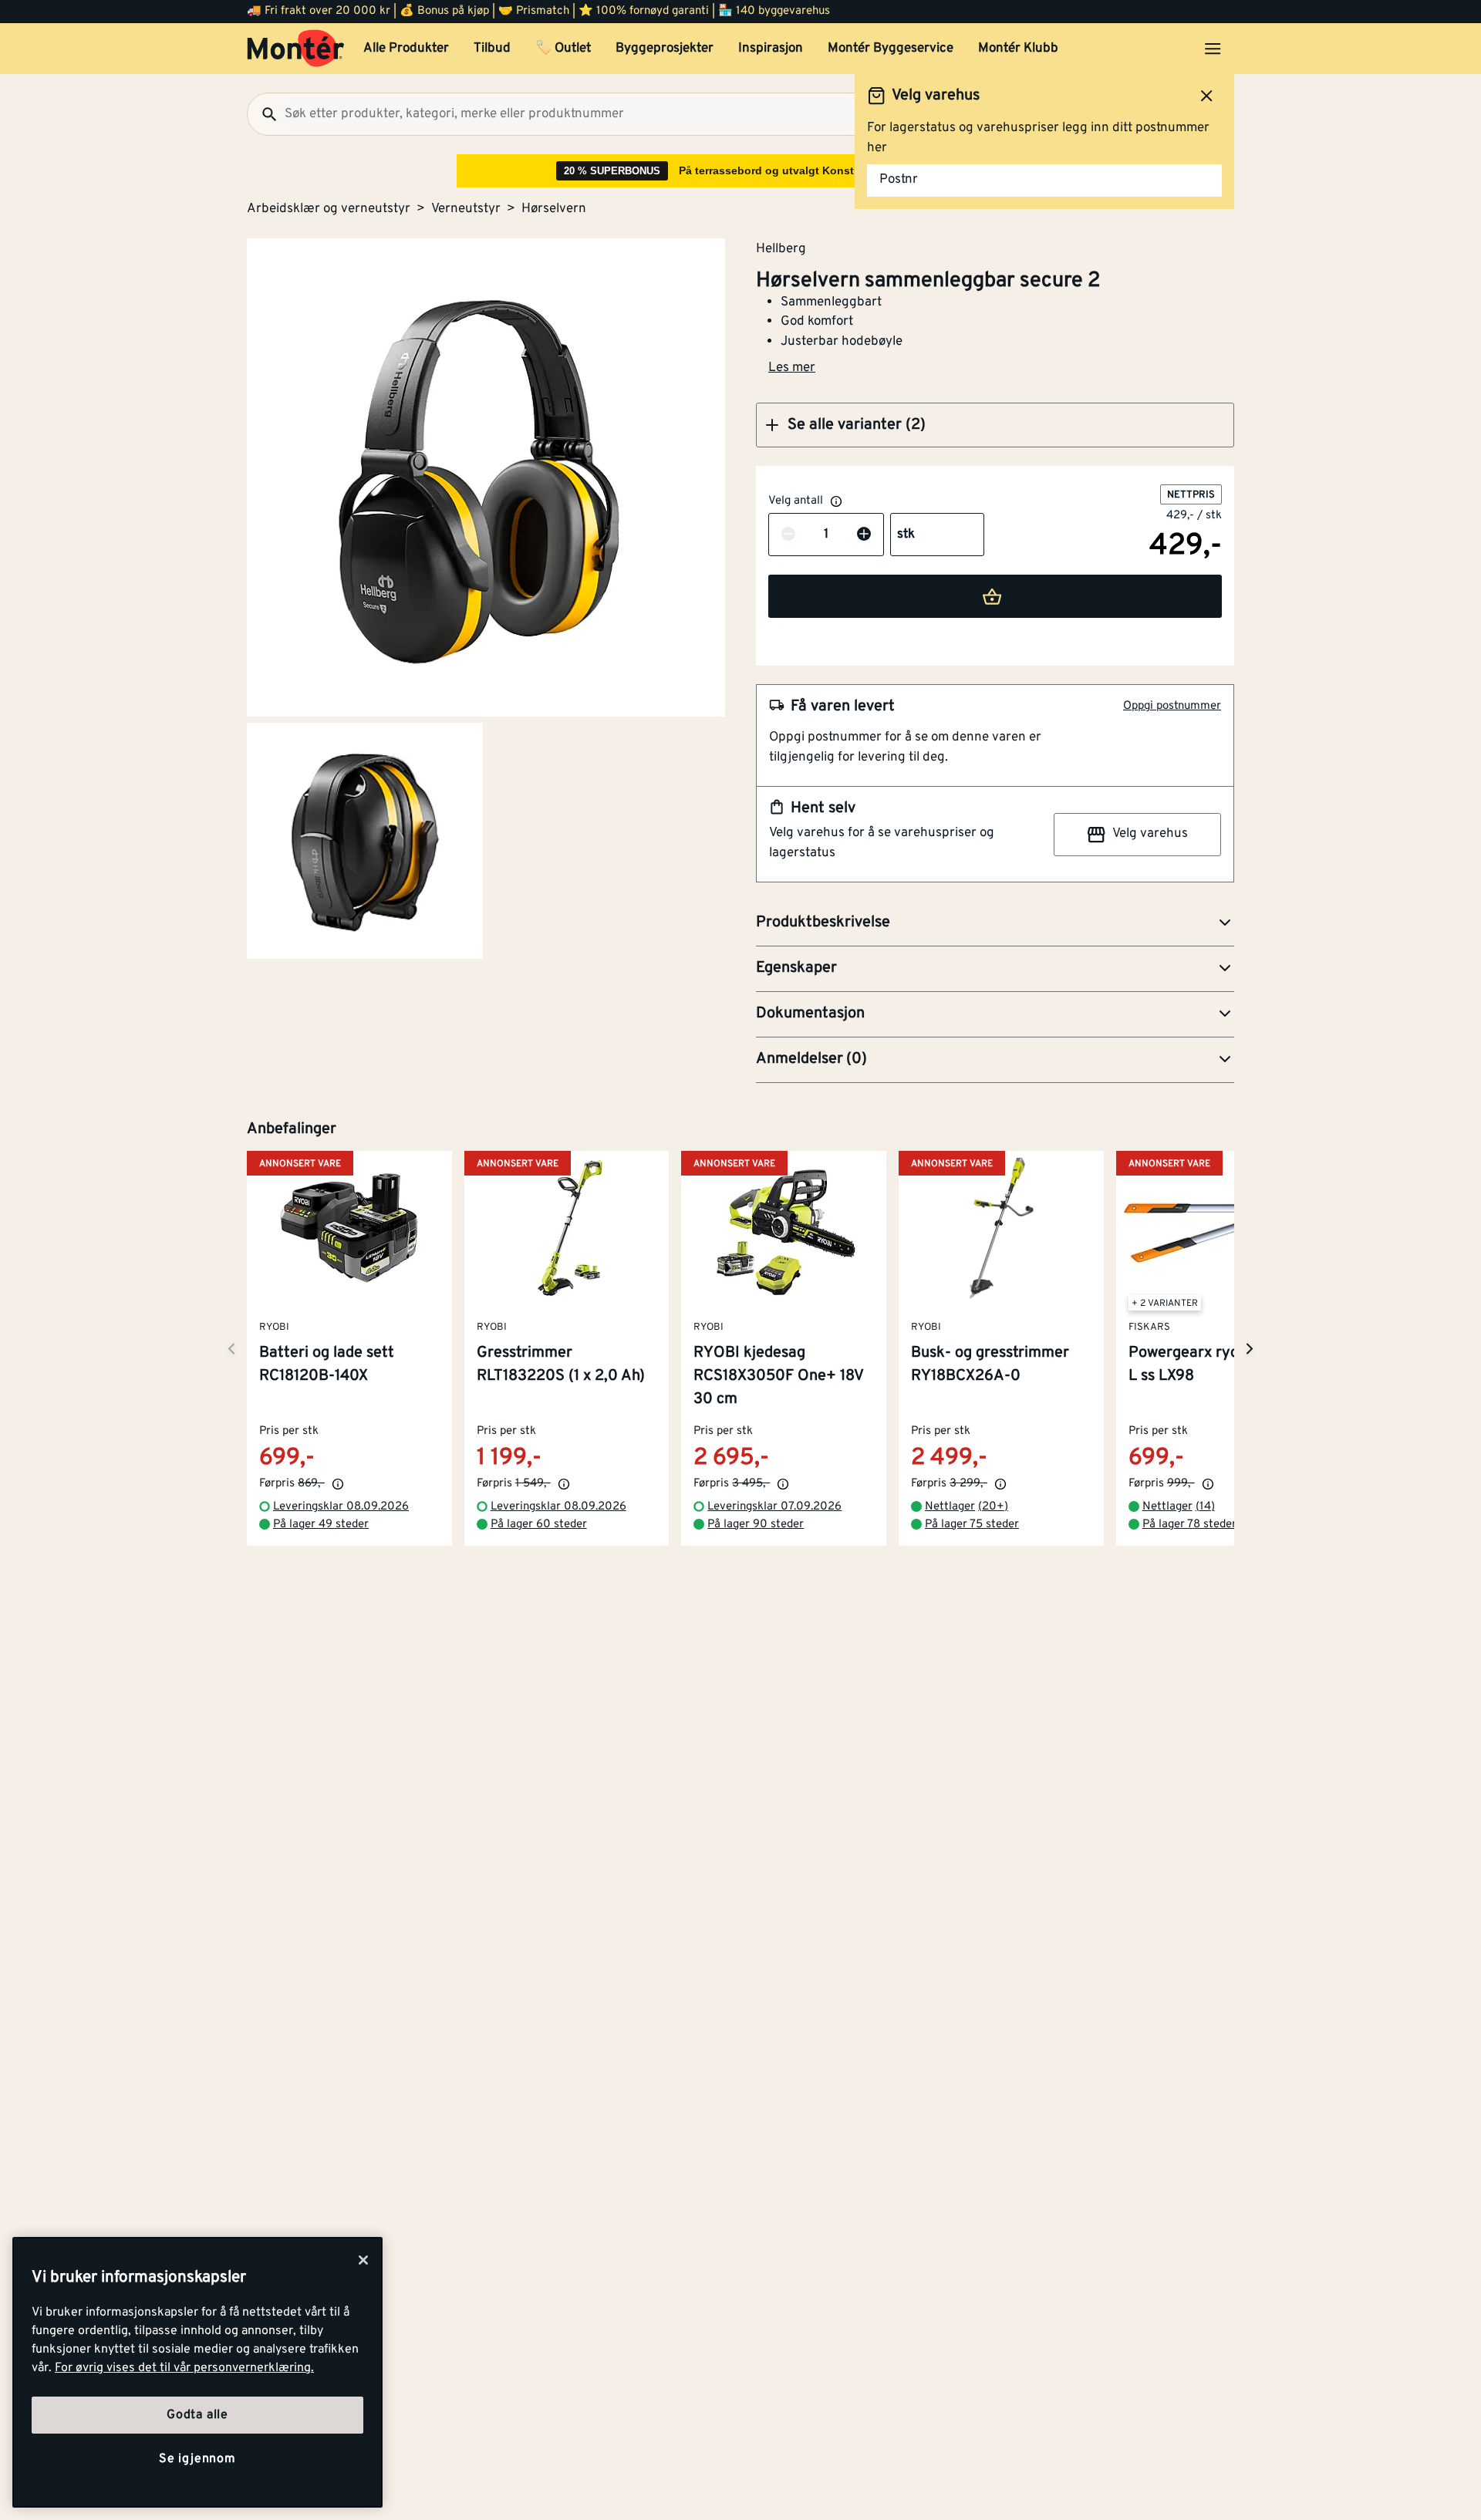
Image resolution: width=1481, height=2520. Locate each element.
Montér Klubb (1018, 49)
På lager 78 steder (1189, 1525)
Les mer (792, 368)
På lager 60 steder (539, 1525)
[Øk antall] (864, 535)
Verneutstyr (466, 209)
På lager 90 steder (756, 1525)
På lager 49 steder (321, 1525)
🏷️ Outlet (563, 49)
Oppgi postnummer (1172, 706)
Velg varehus (1150, 834)
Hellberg (781, 248)
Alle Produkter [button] (406, 49)
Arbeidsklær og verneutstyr (329, 209)
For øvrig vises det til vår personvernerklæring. (184, 2368)
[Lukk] (363, 2260)
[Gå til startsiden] (296, 49)
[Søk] (263, 114)
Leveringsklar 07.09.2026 (774, 1508)
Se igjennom (197, 2459)
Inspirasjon (771, 49)
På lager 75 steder (972, 1525)
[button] (995, 425)
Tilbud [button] (492, 49)
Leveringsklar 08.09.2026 (341, 1508)
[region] (197, 2372)
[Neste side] (231, 1349)
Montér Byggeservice (891, 49)
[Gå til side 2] (365, 841)
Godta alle (197, 2415)
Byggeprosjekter (665, 49)
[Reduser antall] (788, 535)
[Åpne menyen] (1213, 49)
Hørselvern (554, 209)
